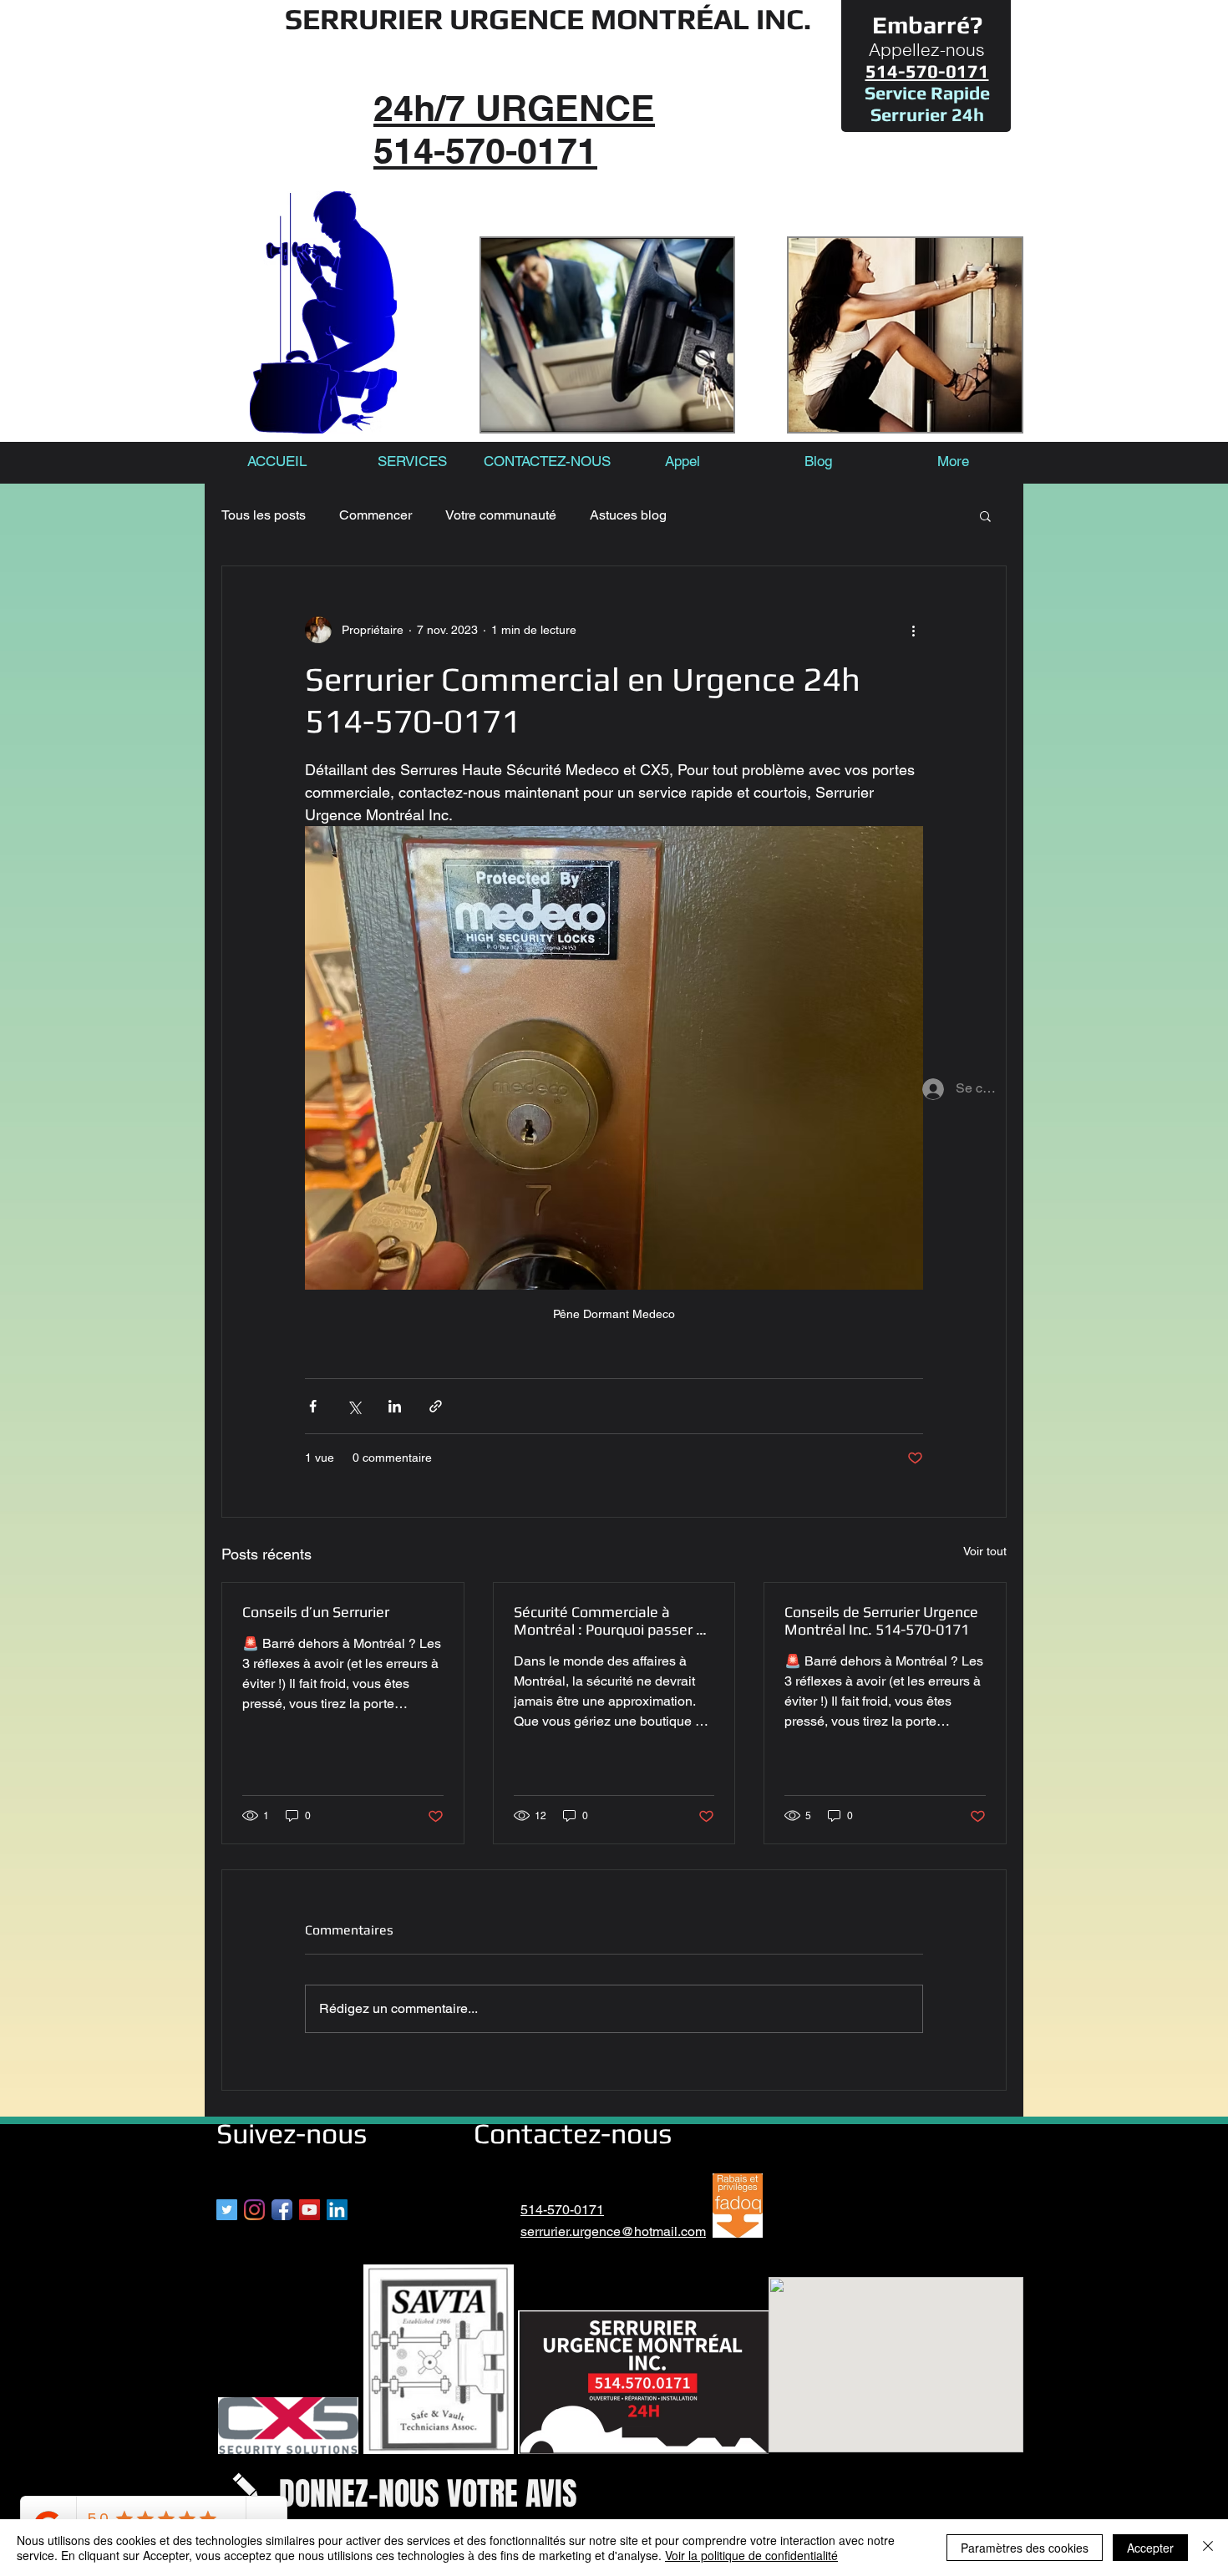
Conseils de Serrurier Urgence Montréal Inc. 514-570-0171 (881, 1620)
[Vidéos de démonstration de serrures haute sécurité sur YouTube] (310, 2210)
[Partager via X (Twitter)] (354, 1406)
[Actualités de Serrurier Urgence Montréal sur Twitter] (227, 2210)
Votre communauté (501, 515)
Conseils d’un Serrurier (316, 1612)
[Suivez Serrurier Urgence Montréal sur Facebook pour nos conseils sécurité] (282, 2210)
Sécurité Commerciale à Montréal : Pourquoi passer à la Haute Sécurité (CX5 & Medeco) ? (609, 1620)
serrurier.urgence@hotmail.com (613, 2231)
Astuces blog (628, 515)
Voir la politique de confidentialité (751, 2555)
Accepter (1150, 2548)
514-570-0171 (562, 2210)
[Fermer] (1208, 2548)
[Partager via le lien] (436, 1406)
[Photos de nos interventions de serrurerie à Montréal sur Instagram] (254, 2210)
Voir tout (985, 1551)
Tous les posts (264, 515)
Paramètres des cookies (1025, 2548)
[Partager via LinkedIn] (395, 1406)
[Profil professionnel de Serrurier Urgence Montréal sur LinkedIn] (337, 2210)
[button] (985, 515)
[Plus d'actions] (913, 630)
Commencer (376, 515)
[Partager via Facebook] (313, 1406)
